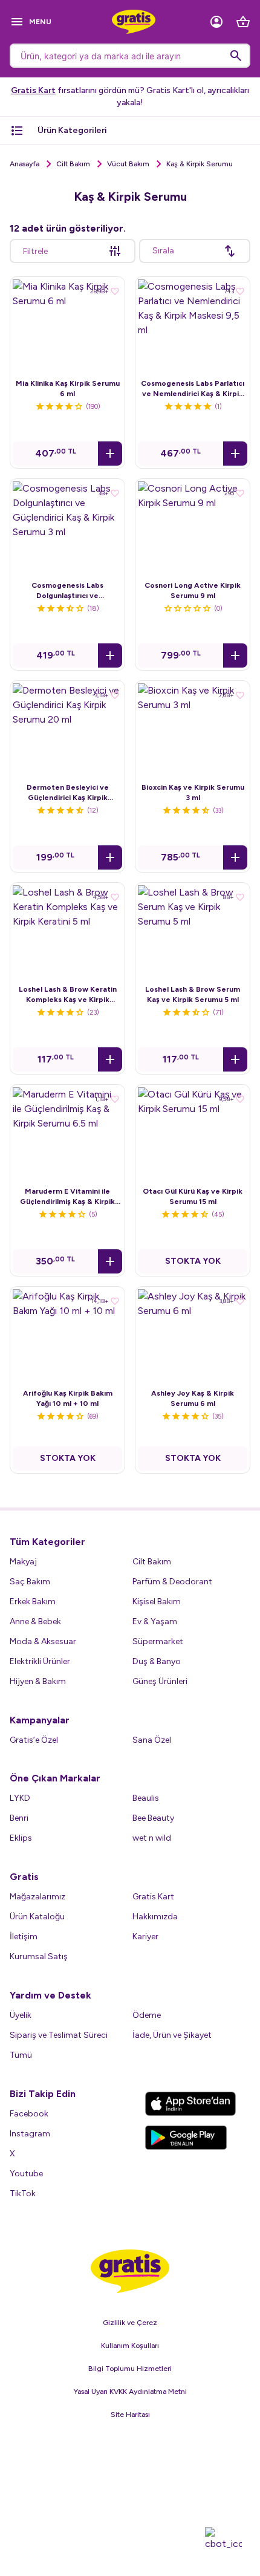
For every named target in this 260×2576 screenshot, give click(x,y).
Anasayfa (24, 164)
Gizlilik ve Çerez (130, 2323)
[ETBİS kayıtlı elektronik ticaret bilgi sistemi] (130, 2486)
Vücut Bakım (128, 164)
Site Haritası (130, 2415)
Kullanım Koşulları (130, 2346)
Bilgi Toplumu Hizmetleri (130, 2369)
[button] (110, 454)
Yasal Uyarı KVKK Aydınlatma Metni (130, 2392)
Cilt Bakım (73, 164)
